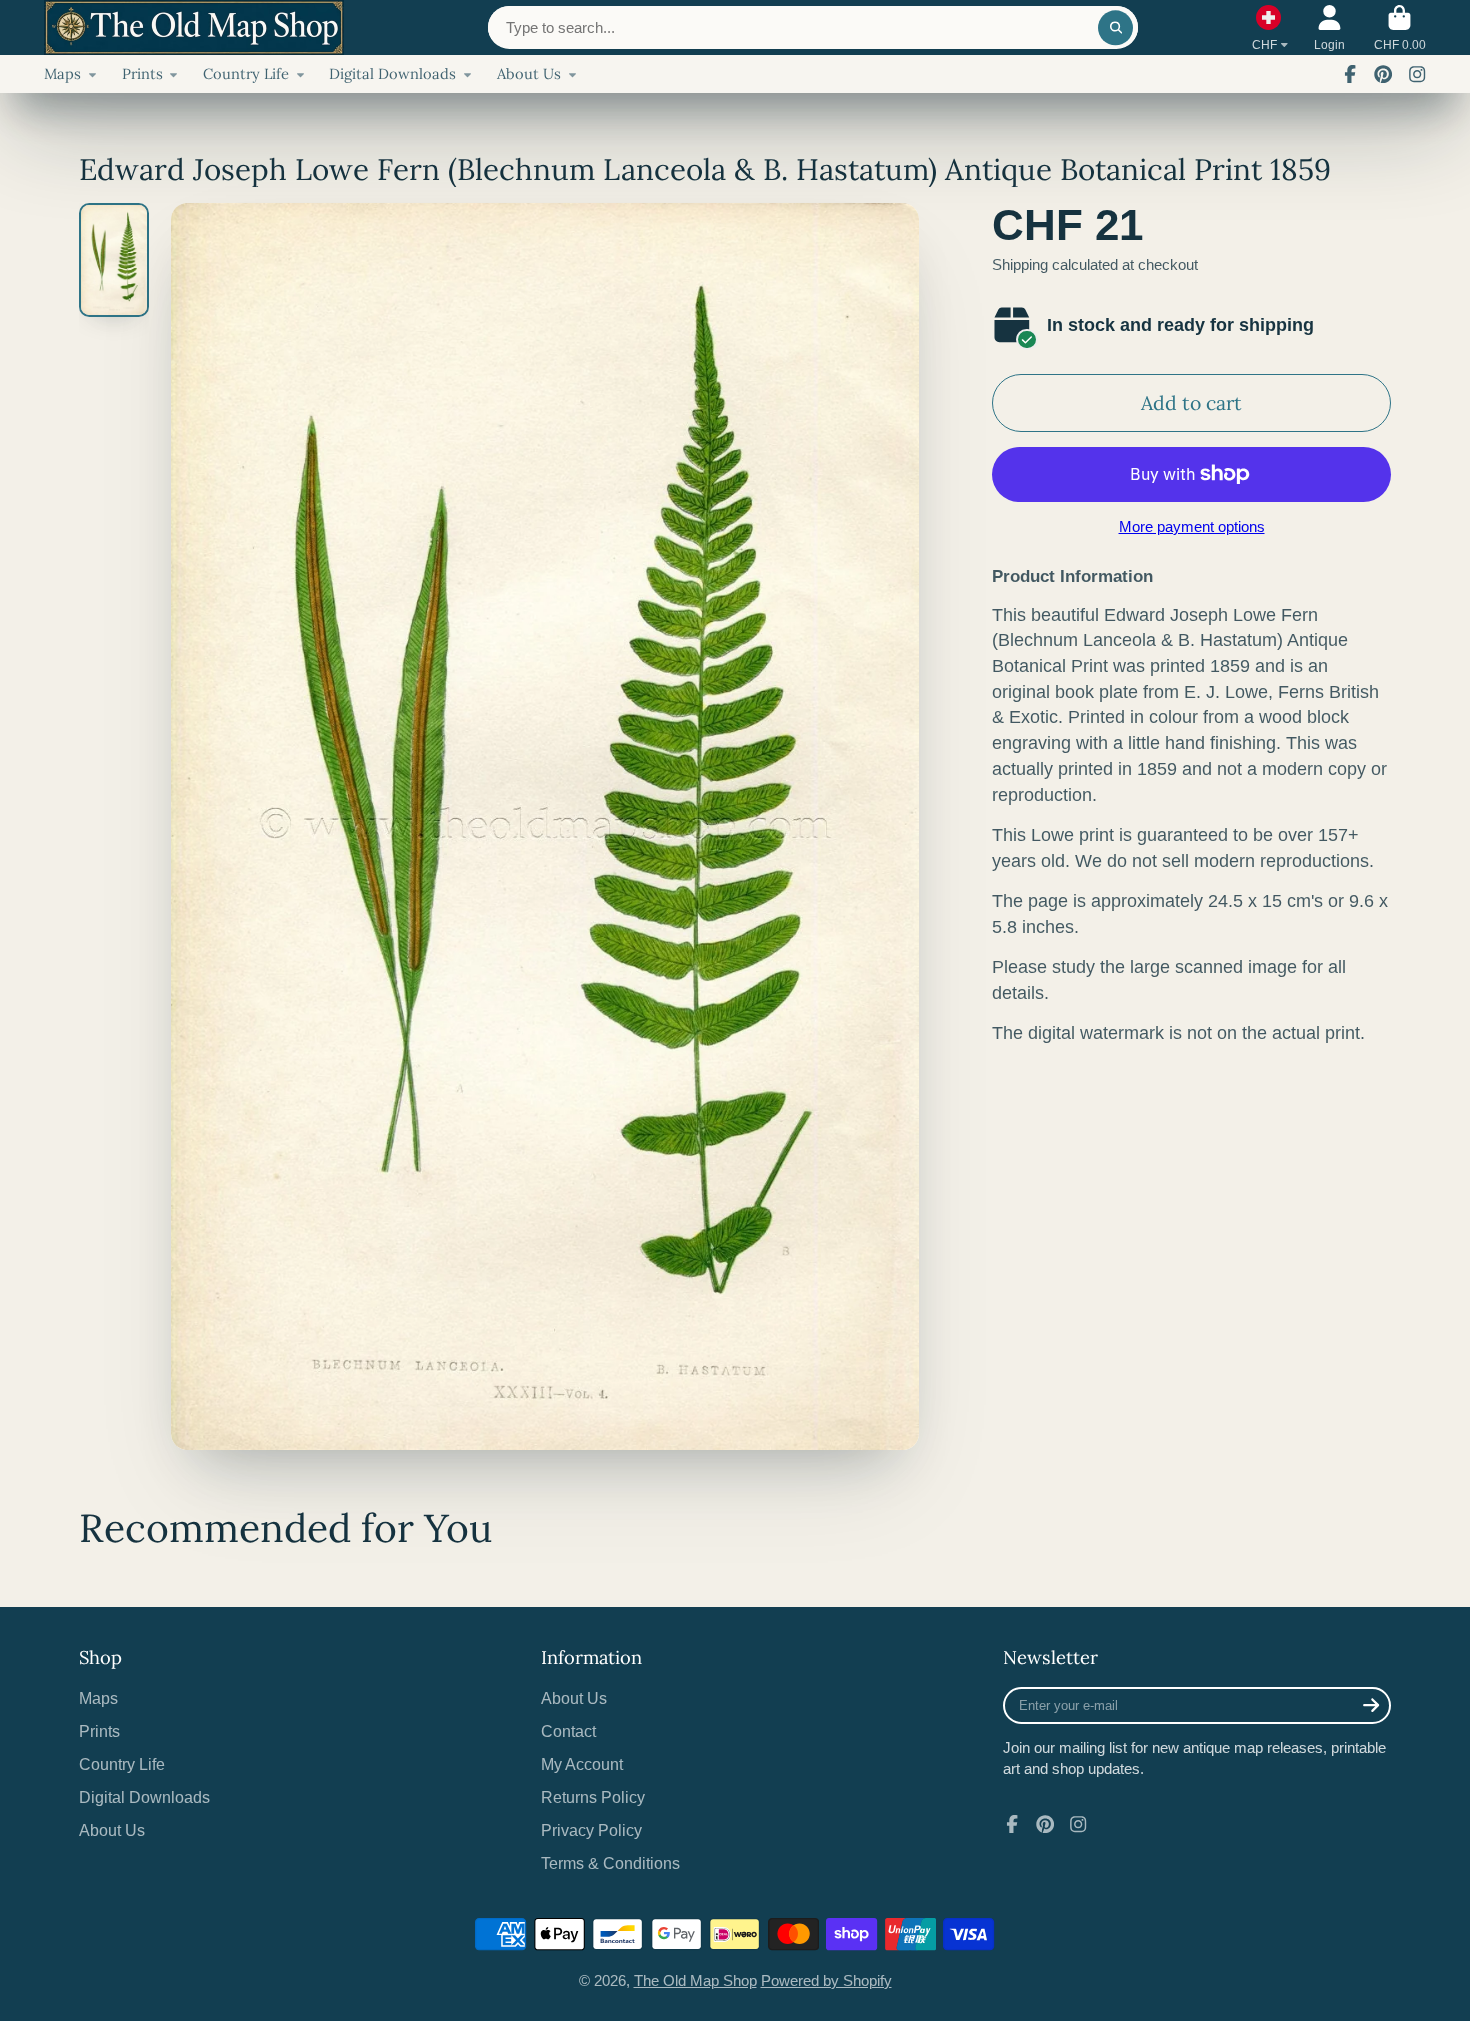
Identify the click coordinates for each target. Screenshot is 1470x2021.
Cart (1400, 28)
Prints (142, 73)
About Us (529, 73)
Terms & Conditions (610, 1863)
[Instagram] (1417, 74)
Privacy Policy (591, 1830)
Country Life (246, 73)
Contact (568, 1731)
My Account (582, 1764)
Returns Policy (593, 1797)
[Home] (194, 27)
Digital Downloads (392, 73)
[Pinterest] (1383, 74)
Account (1329, 28)
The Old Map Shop (695, 1981)
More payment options (1192, 527)
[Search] (1115, 27)
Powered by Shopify (826, 1981)
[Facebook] (1350, 74)
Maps (62, 73)
